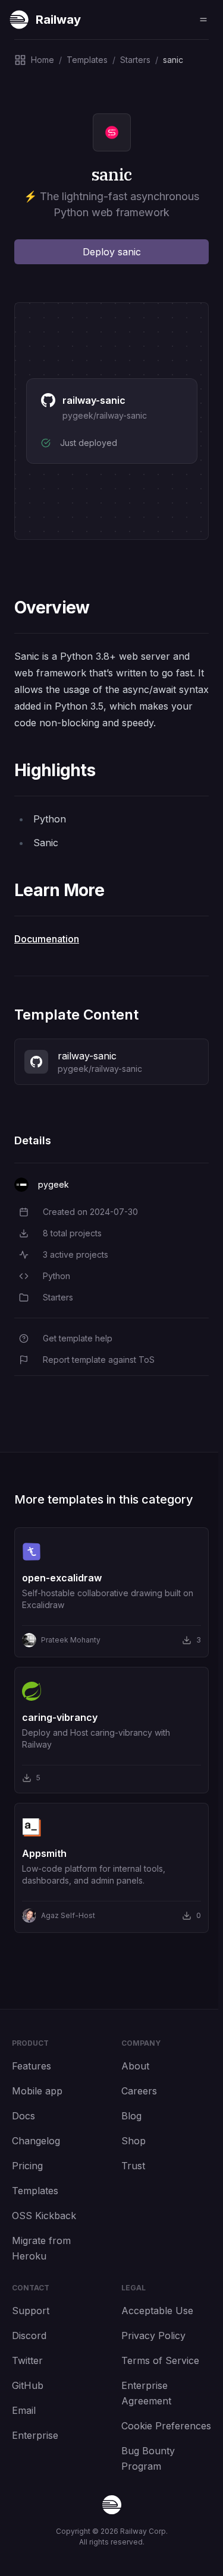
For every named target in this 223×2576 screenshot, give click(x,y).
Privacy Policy (153, 2336)
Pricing (27, 2166)
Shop (134, 2141)
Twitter (27, 2360)
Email (24, 2410)
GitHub (28, 2385)
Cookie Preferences (166, 2426)
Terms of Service (160, 2360)
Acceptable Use (157, 2311)
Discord (29, 2336)
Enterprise (35, 2435)
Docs (23, 2116)
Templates (35, 2191)
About (135, 2066)
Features (32, 2066)
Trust (133, 2166)
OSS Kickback (44, 2216)
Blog (131, 2116)
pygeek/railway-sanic (105, 415)
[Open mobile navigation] (203, 20)
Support (31, 2311)
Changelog (36, 2141)
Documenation (47, 939)
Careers (139, 2091)
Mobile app (37, 2091)
